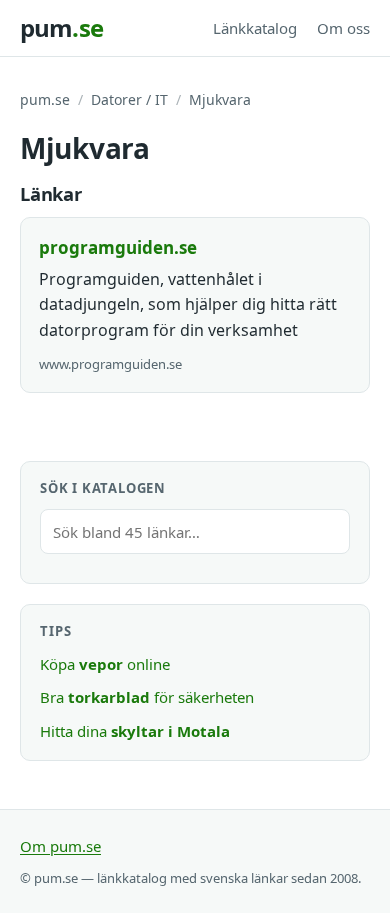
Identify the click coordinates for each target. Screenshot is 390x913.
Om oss (343, 28)
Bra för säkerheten (147, 697)
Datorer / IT (129, 99)
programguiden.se (118, 247)
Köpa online (105, 664)
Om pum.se (60, 846)
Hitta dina (135, 731)
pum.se (45, 99)
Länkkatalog (255, 28)
